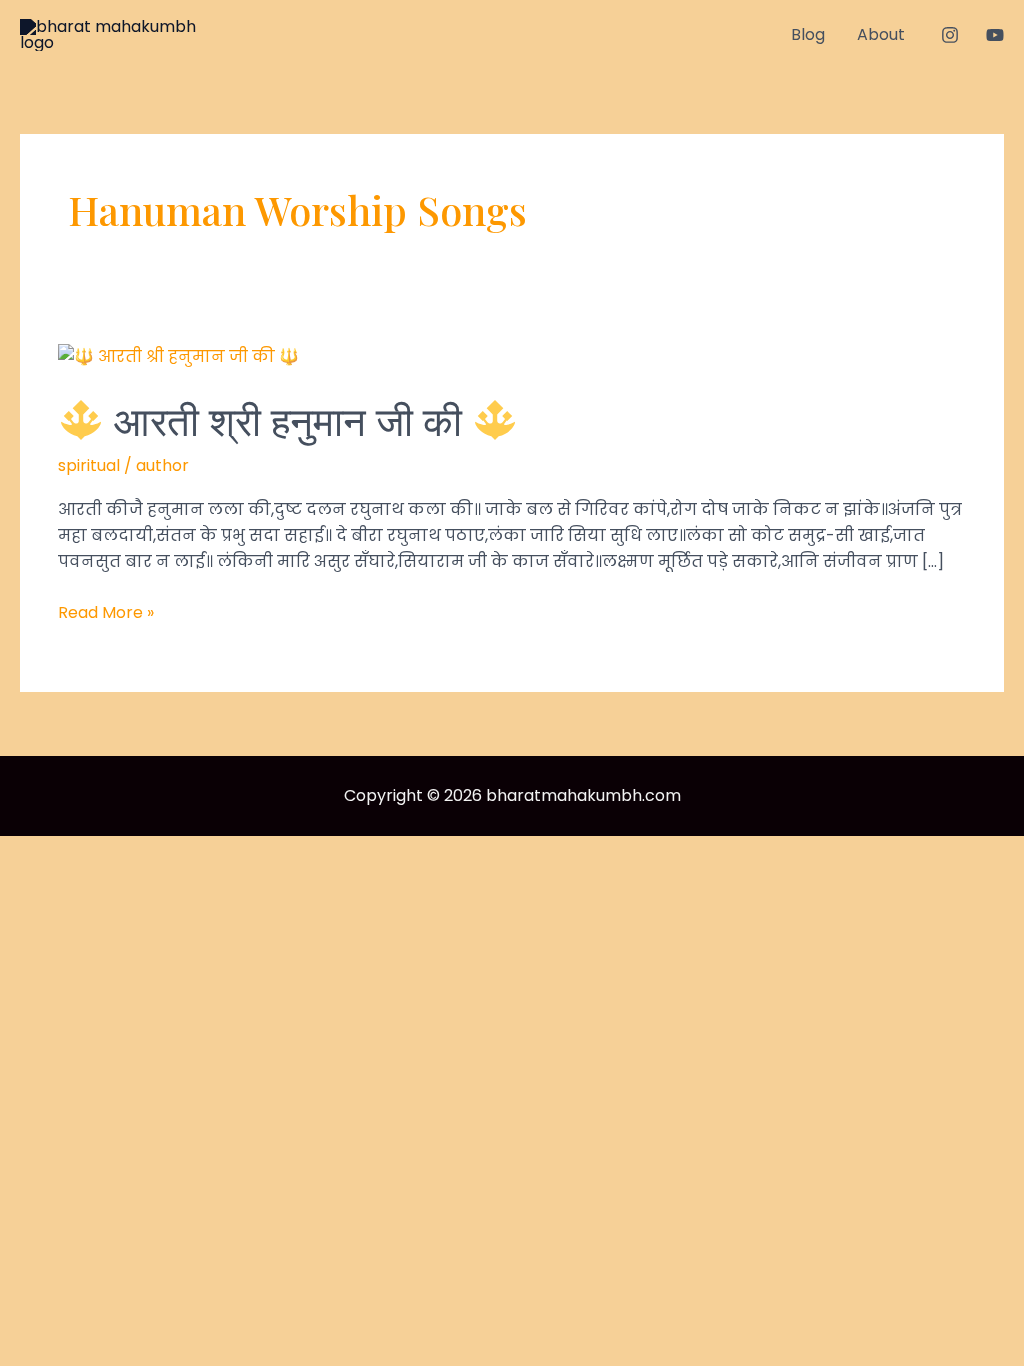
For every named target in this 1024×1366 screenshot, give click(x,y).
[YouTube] (995, 35)
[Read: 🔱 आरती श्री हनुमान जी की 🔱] (178, 355)
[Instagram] (950, 35)
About (881, 34)
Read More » (106, 613)
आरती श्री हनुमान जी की (288, 419)
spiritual (89, 465)
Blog (808, 34)
